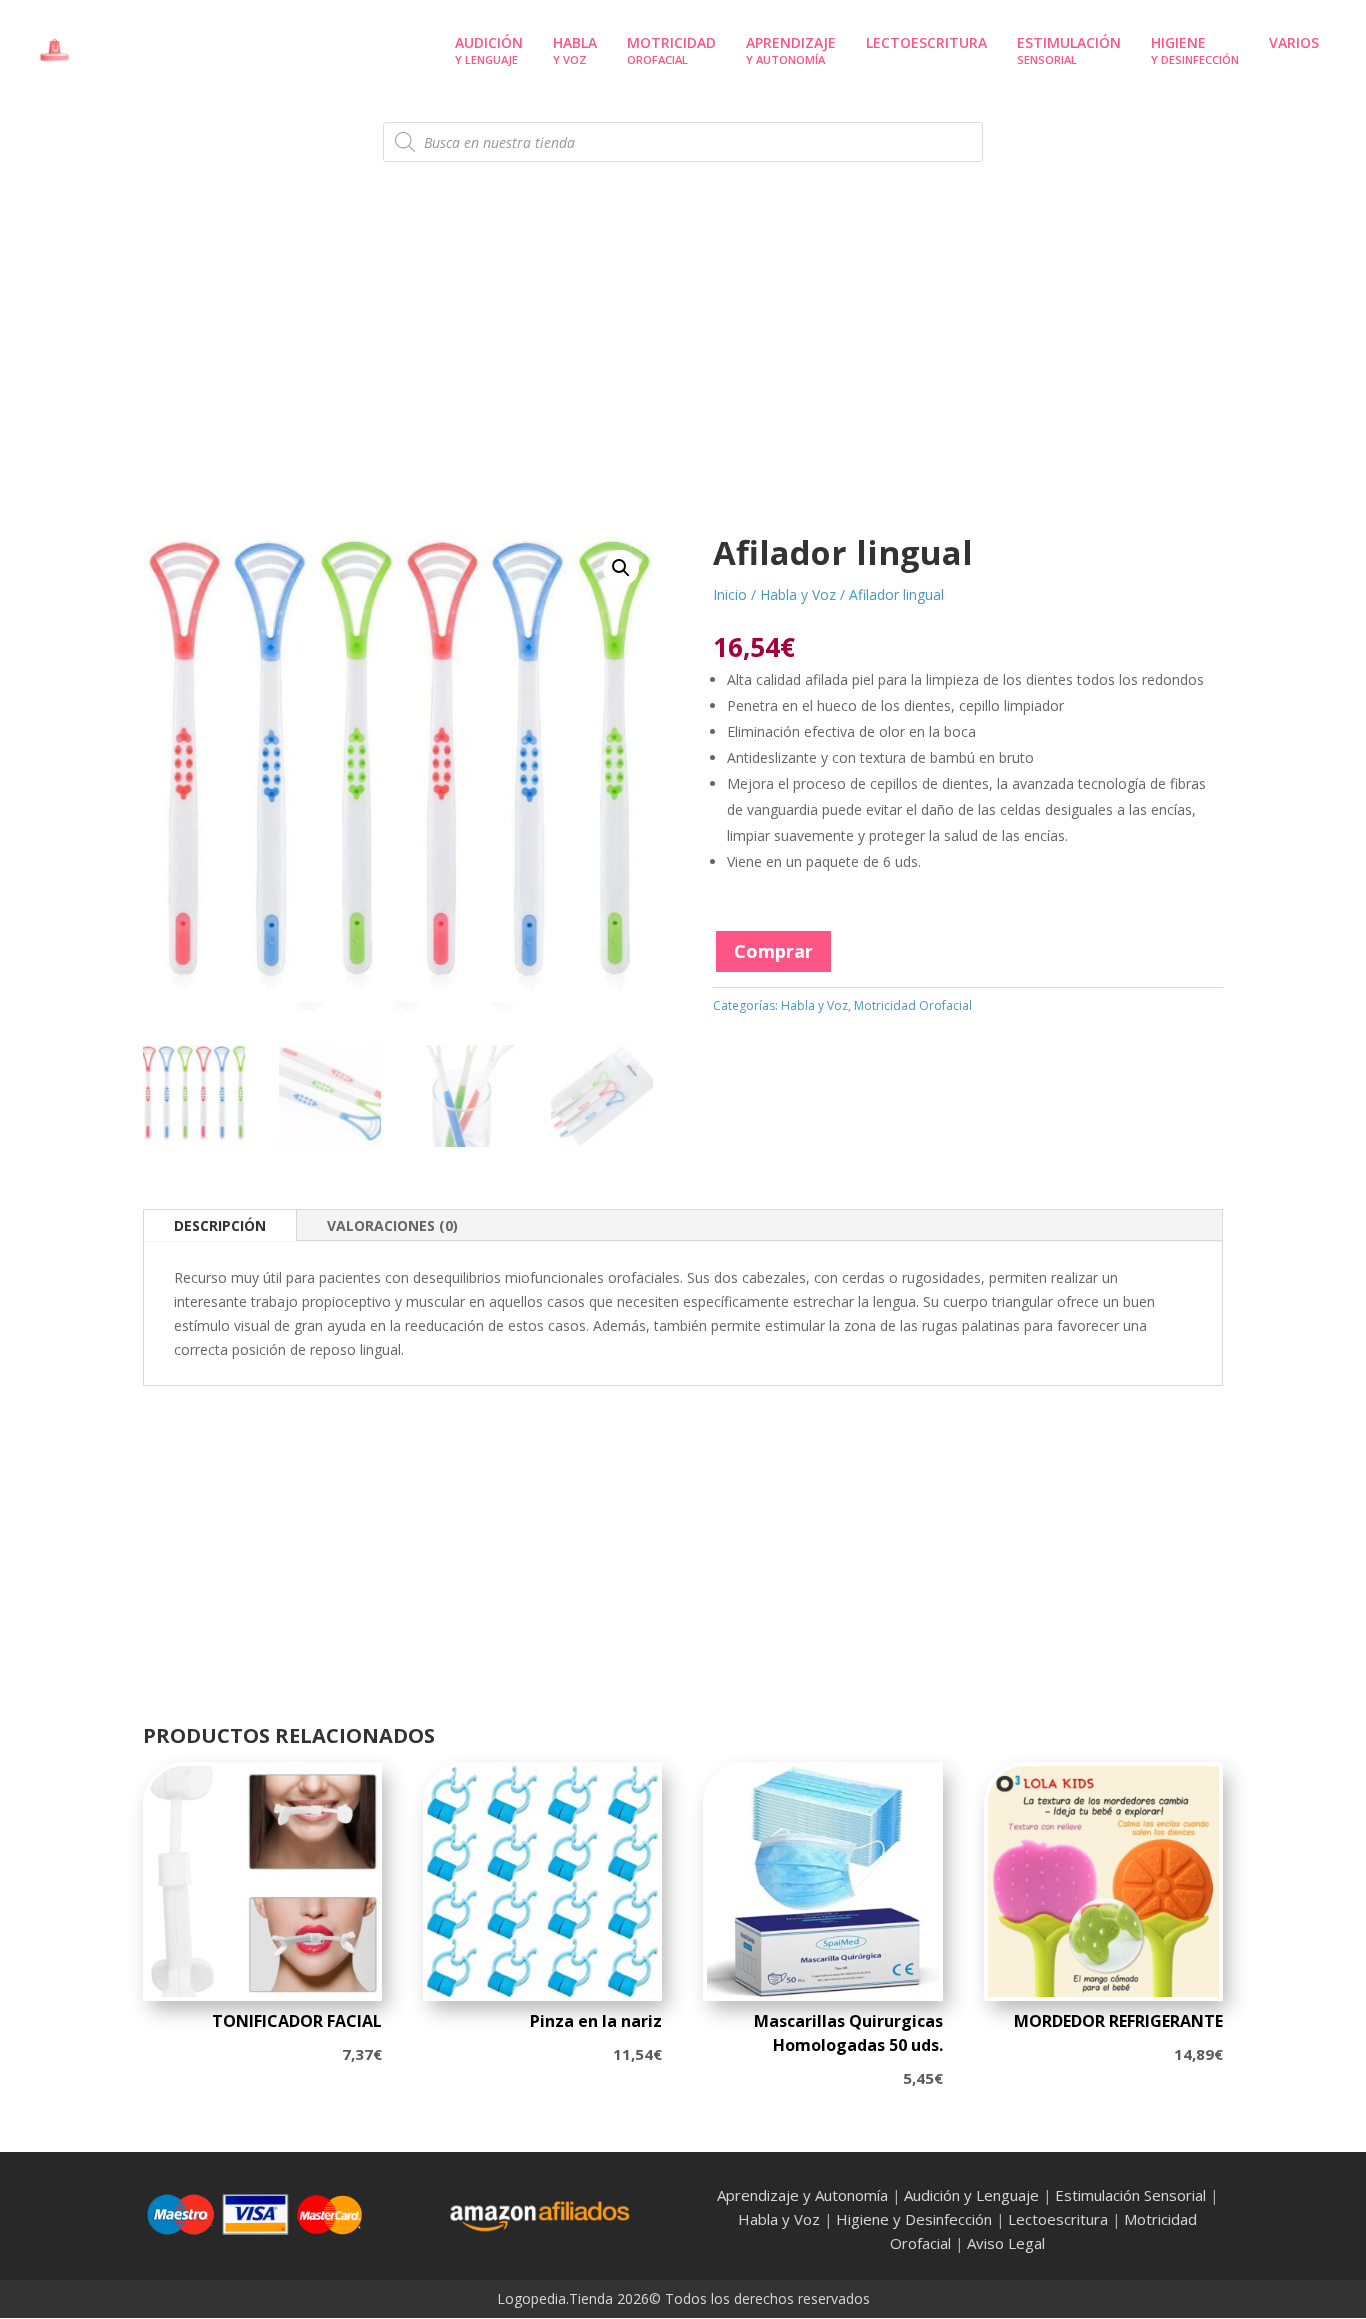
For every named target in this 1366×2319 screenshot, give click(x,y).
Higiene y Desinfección (914, 2219)
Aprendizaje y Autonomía (802, 2195)
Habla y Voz (798, 594)
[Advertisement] (683, 375)
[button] (621, 568)
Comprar (773, 951)
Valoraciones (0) (392, 1225)
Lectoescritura (1058, 2219)
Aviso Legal (1006, 2243)
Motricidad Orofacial (913, 1005)
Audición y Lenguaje (971, 2195)
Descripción (220, 1225)
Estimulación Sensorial (1130, 2195)
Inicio (730, 594)
